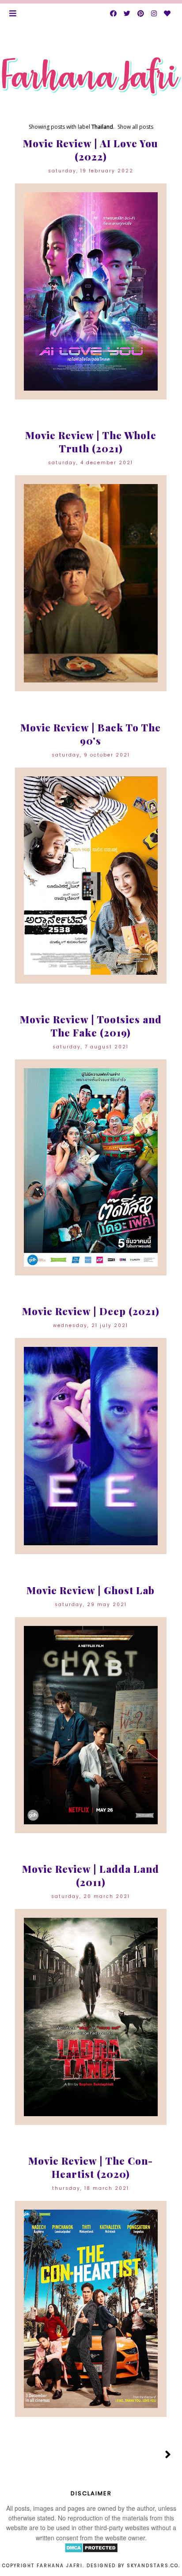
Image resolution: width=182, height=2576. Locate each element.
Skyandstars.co (153, 2566)
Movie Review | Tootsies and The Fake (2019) (91, 1026)
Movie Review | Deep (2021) (91, 1311)
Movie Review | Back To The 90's (91, 734)
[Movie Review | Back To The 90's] (91, 876)
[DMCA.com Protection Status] (91, 2550)
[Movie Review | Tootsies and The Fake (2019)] (91, 1167)
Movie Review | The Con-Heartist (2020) (91, 2167)
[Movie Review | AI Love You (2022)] (91, 291)
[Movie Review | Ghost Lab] (91, 1725)
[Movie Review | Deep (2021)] (91, 1446)
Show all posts (135, 127)
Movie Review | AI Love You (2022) (91, 150)
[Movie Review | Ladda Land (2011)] (91, 2017)
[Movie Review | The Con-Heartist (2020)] (91, 2309)
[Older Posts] (168, 2455)
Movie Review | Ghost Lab (91, 1590)
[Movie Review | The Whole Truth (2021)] (91, 583)
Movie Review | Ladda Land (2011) (91, 1875)
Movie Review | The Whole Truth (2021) (91, 442)
